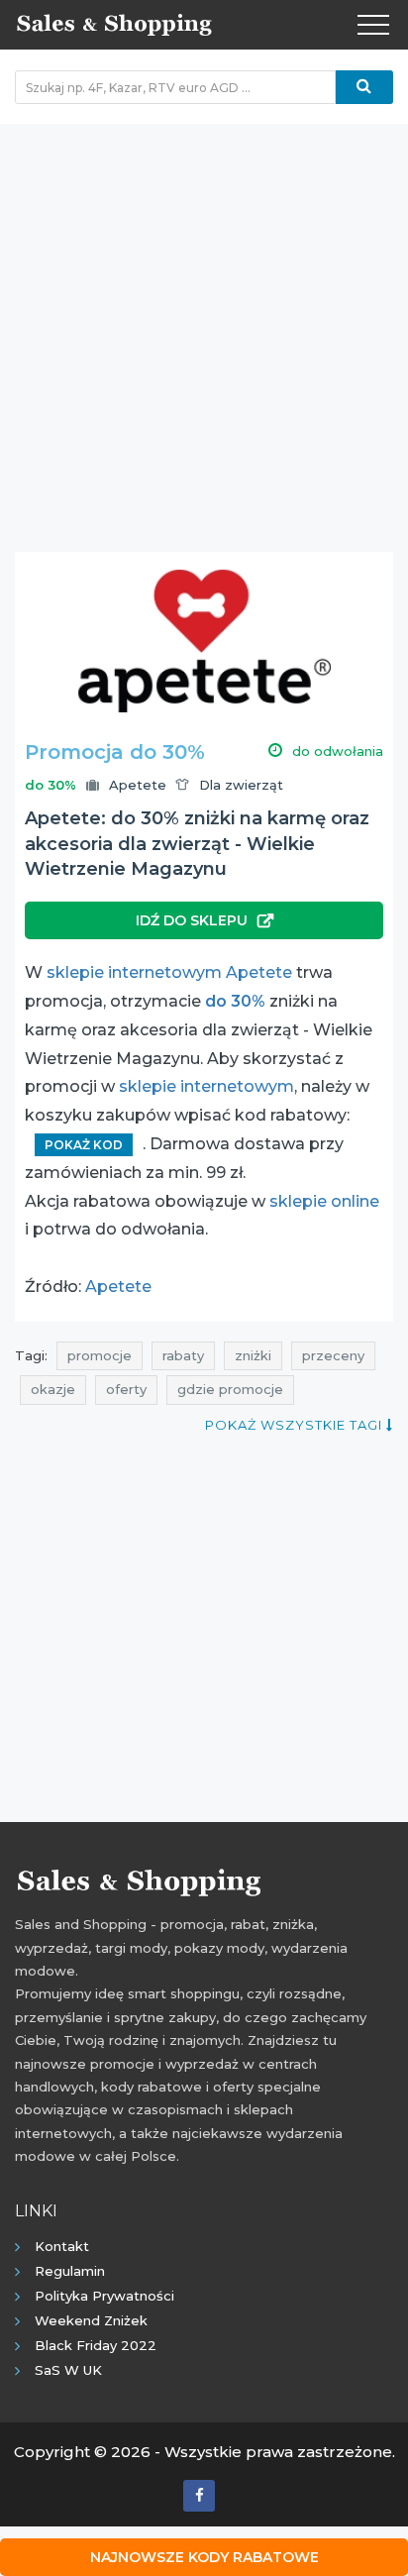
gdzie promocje (230, 1389)
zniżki (253, 1355)
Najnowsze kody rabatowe (204, 2557)
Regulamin (70, 2271)
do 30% (235, 1001)
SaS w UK (68, 2370)
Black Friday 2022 (96, 2345)
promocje (100, 1355)
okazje (53, 1389)
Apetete (138, 785)
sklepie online (324, 1201)
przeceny (333, 1355)
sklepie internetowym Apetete (169, 972)
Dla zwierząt (241, 785)
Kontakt (62, 2246)
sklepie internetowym (206, 1086)
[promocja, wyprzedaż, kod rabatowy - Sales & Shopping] (114, 23)
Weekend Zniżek (91, 2320)
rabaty (183, 1355)
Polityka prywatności (104, 2296)
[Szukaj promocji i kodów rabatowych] (364, 87)
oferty (126, 1389)
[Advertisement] (204, 328)
